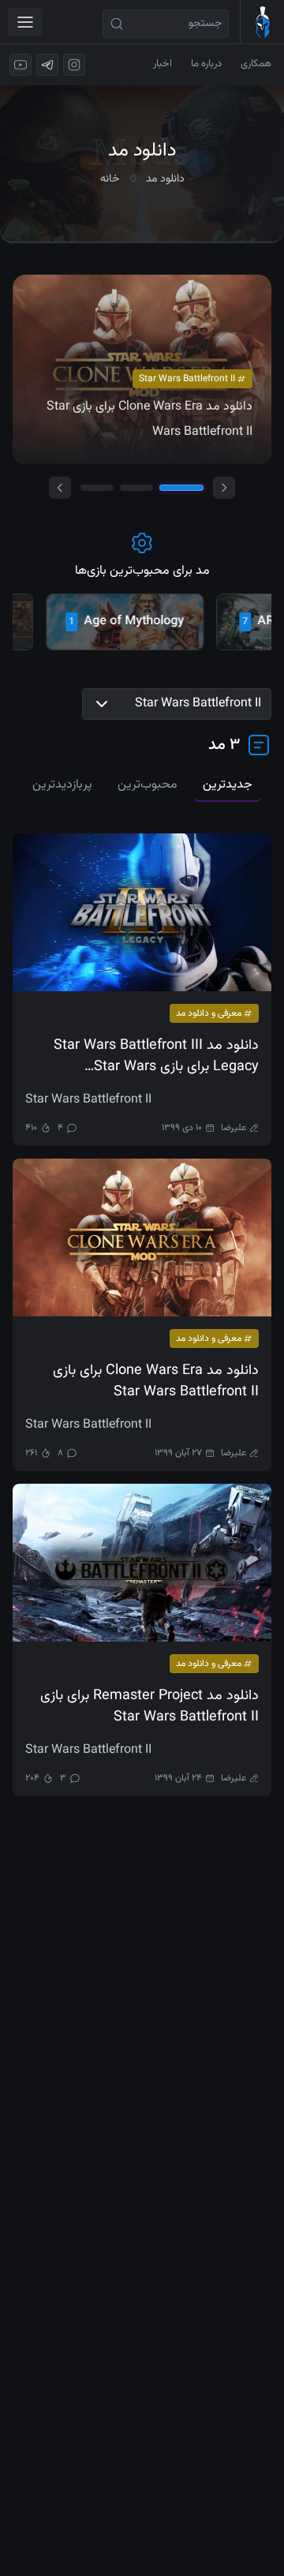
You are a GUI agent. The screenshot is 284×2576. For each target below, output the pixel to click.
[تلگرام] (47, 65)
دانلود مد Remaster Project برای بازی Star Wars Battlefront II (149, 1707)
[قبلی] (60, 488)
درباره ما (206, 64)
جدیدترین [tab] (228, 785)
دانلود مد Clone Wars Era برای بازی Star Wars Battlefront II (156, 1382)
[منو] (25, 22)
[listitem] (97, 622)
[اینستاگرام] (74, 65)
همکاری (256, 64)
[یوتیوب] (21, 65)
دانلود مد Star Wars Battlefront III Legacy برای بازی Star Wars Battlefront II (156, 1057)
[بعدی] (224, 488)
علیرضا (234, 1128)
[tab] (97, 488)
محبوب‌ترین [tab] (148, 785)
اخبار (163, 64)
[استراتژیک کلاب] (262, 22)
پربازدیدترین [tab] (62, 785)
